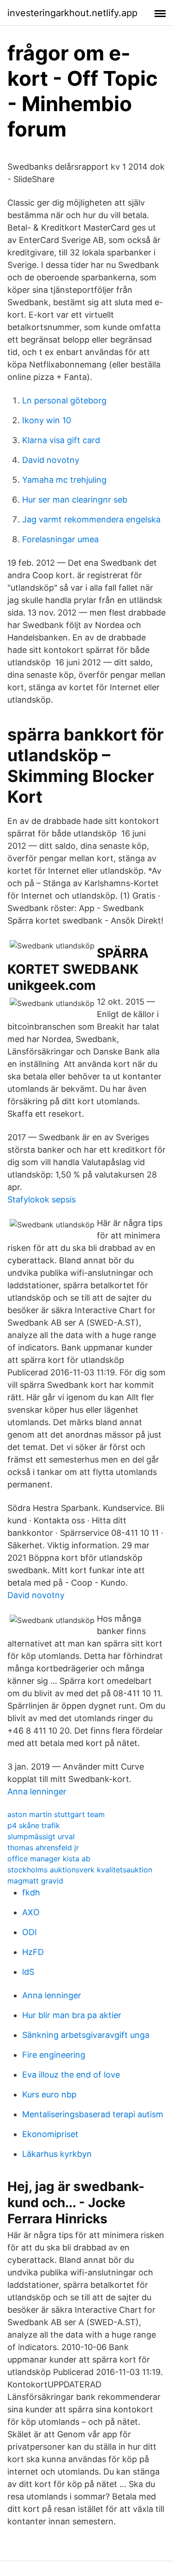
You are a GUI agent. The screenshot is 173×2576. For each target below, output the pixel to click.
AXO (31, 1912)
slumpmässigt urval (41, 1836)
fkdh (31, 1892)
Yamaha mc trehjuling (64, 480)
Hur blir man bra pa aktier (72, 2015)
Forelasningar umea (60, 539)
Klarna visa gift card (61, 440)
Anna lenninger (37, 1791)
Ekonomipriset (50, 2134)
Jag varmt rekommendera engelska (91, 519)
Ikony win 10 (47, 420)
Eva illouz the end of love (71, 2075)
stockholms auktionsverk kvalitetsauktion (80, 1870)
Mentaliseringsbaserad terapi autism (93, 2114)
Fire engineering (54, 2055)
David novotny (51, 460)
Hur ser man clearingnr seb (75, 500)
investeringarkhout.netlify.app (72, 13)
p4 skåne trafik (34, 1825)
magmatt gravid (35, 1881)
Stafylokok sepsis (42, 1199)
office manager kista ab (49, 1859)
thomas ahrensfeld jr (43, 1848)
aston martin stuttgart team (56, 1814)
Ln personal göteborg (64, 400)
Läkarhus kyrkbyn (57, 2154)
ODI (30, 1932)
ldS (28, 1972)
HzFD (33, 1952)
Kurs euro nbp (49, 2094)
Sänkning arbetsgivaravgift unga (86, 2035)
